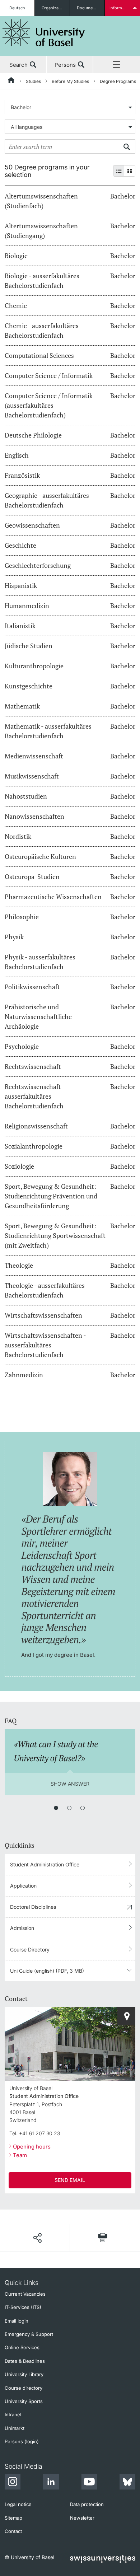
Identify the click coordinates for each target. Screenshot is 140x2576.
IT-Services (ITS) (23, 2307)
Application (23, 1886)
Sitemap (13, 2518)
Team (20, 2155)
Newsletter (82, 2518)
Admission (22, 1928)
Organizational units (55, 8)
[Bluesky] (127, 2483)
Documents (88, 8)
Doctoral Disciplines (33, 1907)
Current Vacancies (25, 2294)
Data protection (87, 2504)
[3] (83, 1808)
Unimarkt (15, 2428)
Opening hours (32, 2147)
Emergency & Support (29, 2334)
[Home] (11, 81)
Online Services (22, 2347)
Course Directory (30, 1949)
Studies (33, 81)
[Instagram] (13, 2483)
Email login (17, 2321)
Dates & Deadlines (25, 2361)
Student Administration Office (45, 1864)
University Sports (24, 2401)
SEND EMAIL (70, 2180)
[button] (37, 2238)
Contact (13, 2531)
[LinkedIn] (51, 2483)
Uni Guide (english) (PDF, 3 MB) (47, 1971)
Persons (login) (22, 2441)
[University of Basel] (44, 33)
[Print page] (103, 2238)
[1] (56, 1808)
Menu (117, 65)
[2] (69, 1808)
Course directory (24, 2388)
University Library (24, 2374)
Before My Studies (70, 81)
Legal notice (18, 2504)
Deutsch (17, 8)
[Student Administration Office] (126, 2016)
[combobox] (70, 107)
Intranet (13, 2414)
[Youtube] (89, 2483)
